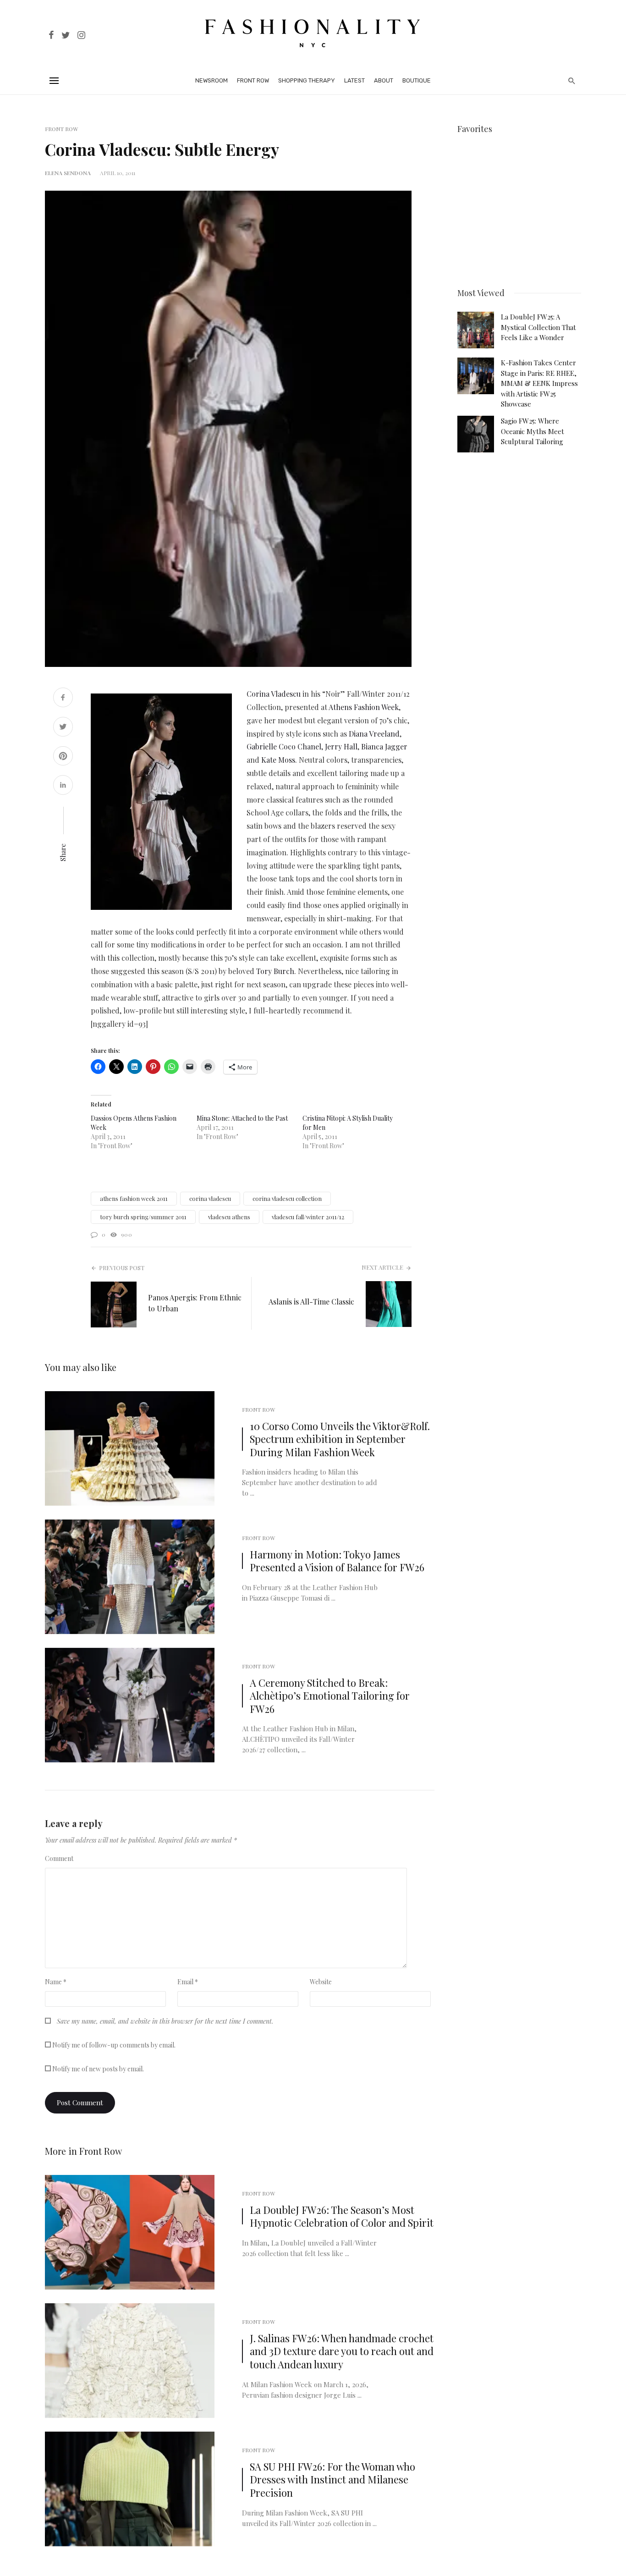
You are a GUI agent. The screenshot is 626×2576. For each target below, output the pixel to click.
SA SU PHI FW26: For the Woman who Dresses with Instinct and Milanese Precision (332, 2480)
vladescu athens (229, 1217)
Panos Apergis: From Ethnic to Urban (195, 1303)
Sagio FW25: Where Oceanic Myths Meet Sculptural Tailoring (533, 431)
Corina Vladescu (274, 694)
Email (188, 1982)
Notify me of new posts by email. (98, 2069)
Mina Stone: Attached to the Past (242, 1118)
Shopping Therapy (307, 80)
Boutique (417, 80)
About (384, 80)
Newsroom (211, 80)
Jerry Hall (341, 746)
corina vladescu (210, 1198)
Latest (354, 80)
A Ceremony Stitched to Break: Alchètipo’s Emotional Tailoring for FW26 (330, 1696)
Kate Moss (278, 760)
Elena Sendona (68, 173)
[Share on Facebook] (63, 698)
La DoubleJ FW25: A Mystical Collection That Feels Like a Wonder (538, 327)
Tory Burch (275, 971)
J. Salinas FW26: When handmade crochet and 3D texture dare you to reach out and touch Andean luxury (342, 2351)
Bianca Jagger (384, 746)
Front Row (253, 80)
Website (321, 1982)
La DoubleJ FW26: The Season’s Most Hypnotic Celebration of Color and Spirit (342, 2216)
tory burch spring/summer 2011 (143, 1217)
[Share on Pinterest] (63, 757)
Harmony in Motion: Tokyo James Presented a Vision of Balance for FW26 (337, 1561)
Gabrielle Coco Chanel (284, 746)
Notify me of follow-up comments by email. (114, 2045)
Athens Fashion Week (364, 707)
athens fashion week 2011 (134, 1198)
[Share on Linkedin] (63, 786)
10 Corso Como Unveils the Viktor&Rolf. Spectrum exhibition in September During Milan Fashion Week (340, 1439)
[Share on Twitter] (63, 728)
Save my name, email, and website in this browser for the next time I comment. (165, 2021)
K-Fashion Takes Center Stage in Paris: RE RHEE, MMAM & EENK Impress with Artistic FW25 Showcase (539, 383)
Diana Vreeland (374, 734)
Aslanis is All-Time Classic (311, 1302)
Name (56, 1982)
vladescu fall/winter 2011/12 (308, 1217)
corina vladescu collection (287, 1198)
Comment (59, 1858)
